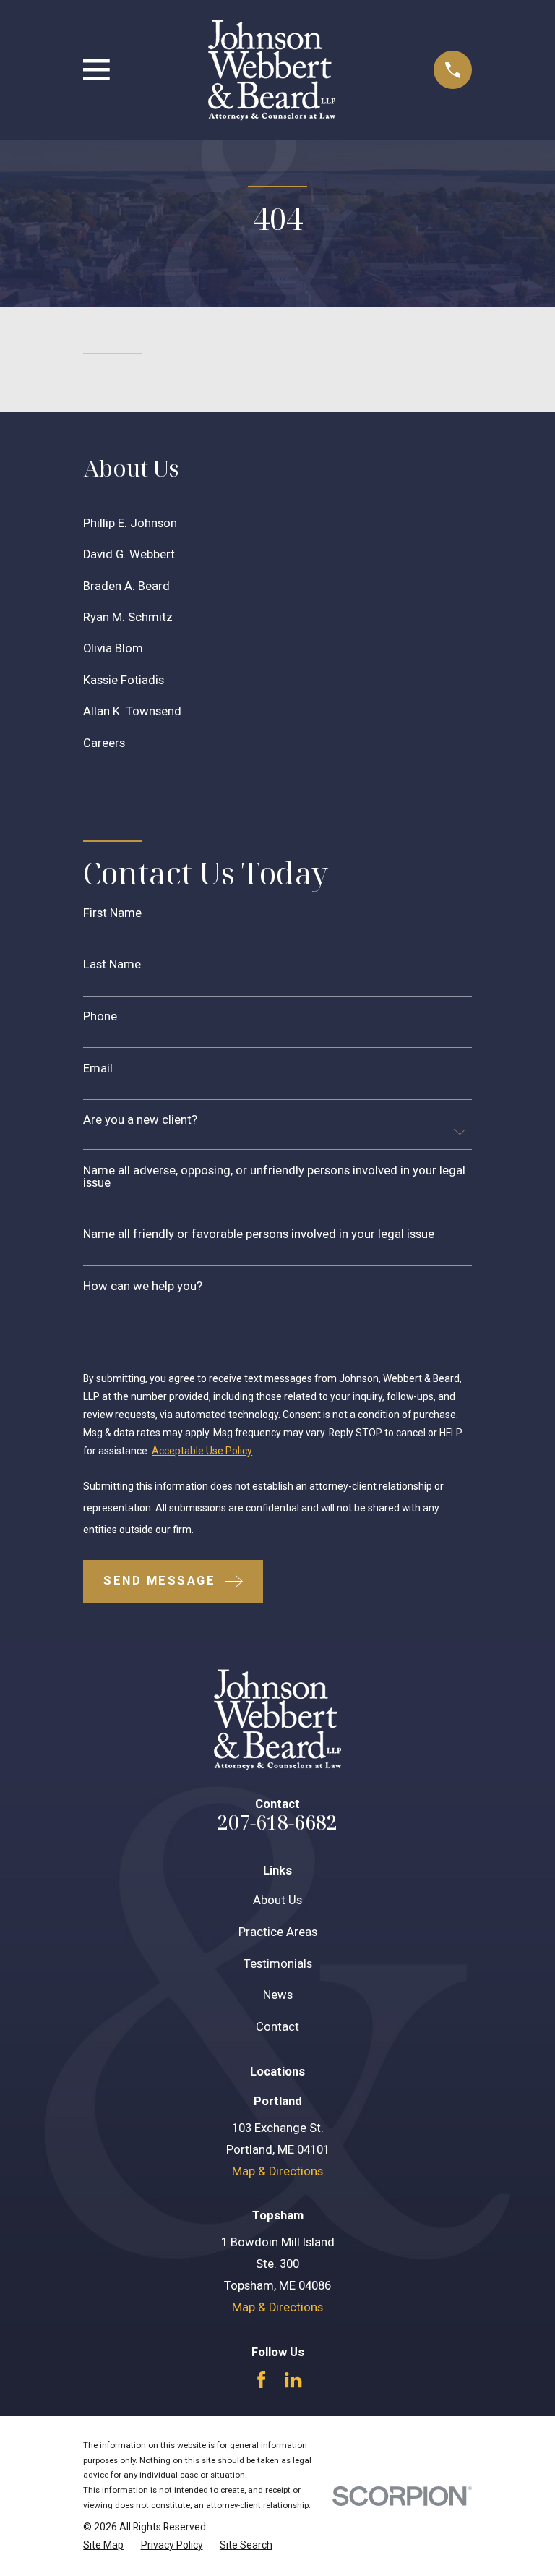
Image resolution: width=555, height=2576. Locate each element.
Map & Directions (277, 2171)
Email (98, 1069)
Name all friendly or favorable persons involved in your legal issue (259, 1235)
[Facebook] (261, 2380)
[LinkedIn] (293, 2380)
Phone (100, 1017)
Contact (277, 2027)
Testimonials (278, 1964)
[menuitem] (277, 523)
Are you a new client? (140, 1121)
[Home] (272, 70)
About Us (277, 1900)
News (278, 1995)
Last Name (112, 965)
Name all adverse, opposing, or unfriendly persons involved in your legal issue (274, 1177)
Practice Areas (278, 1932)
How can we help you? (143, 1287)
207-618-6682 (277, 1822)
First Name (112, 914)
